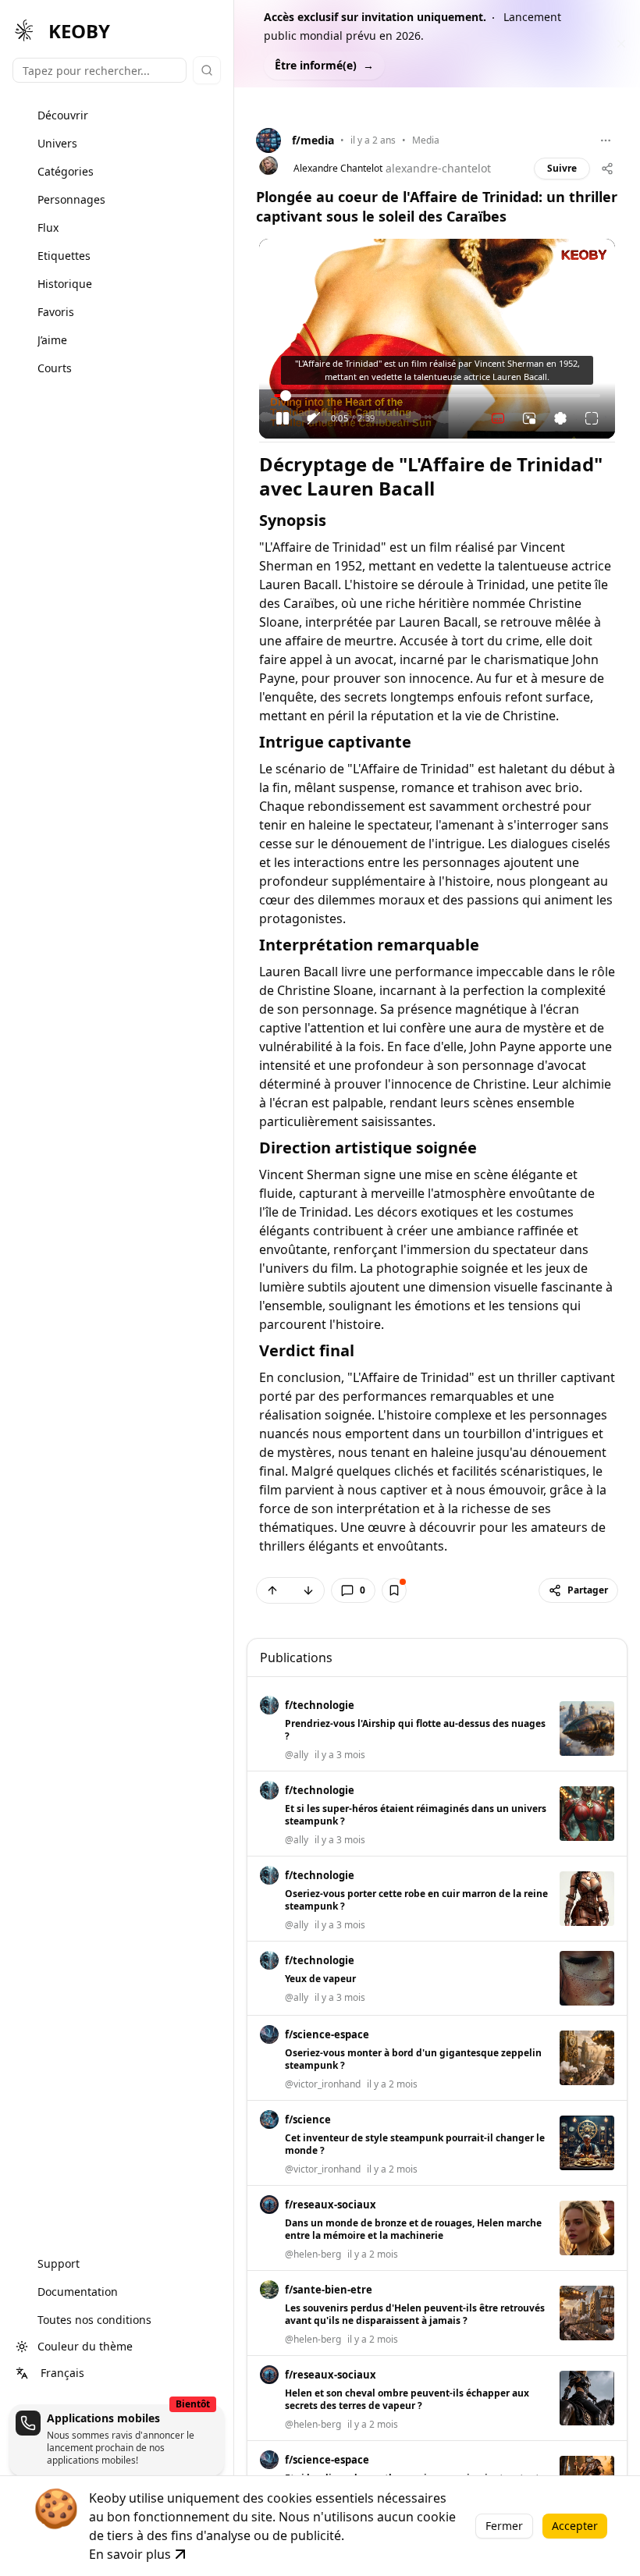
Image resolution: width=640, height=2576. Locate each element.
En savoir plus (130, 2554)
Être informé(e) (324, 65)
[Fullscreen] (592, 418)
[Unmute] (314, 418)
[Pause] (283, 418)
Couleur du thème (85, 2346)
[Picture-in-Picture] (529, 418)
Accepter (575, 2526)
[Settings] (560, 418)
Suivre (562, 168)
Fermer (504, 2526)
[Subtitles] (498, 418)
